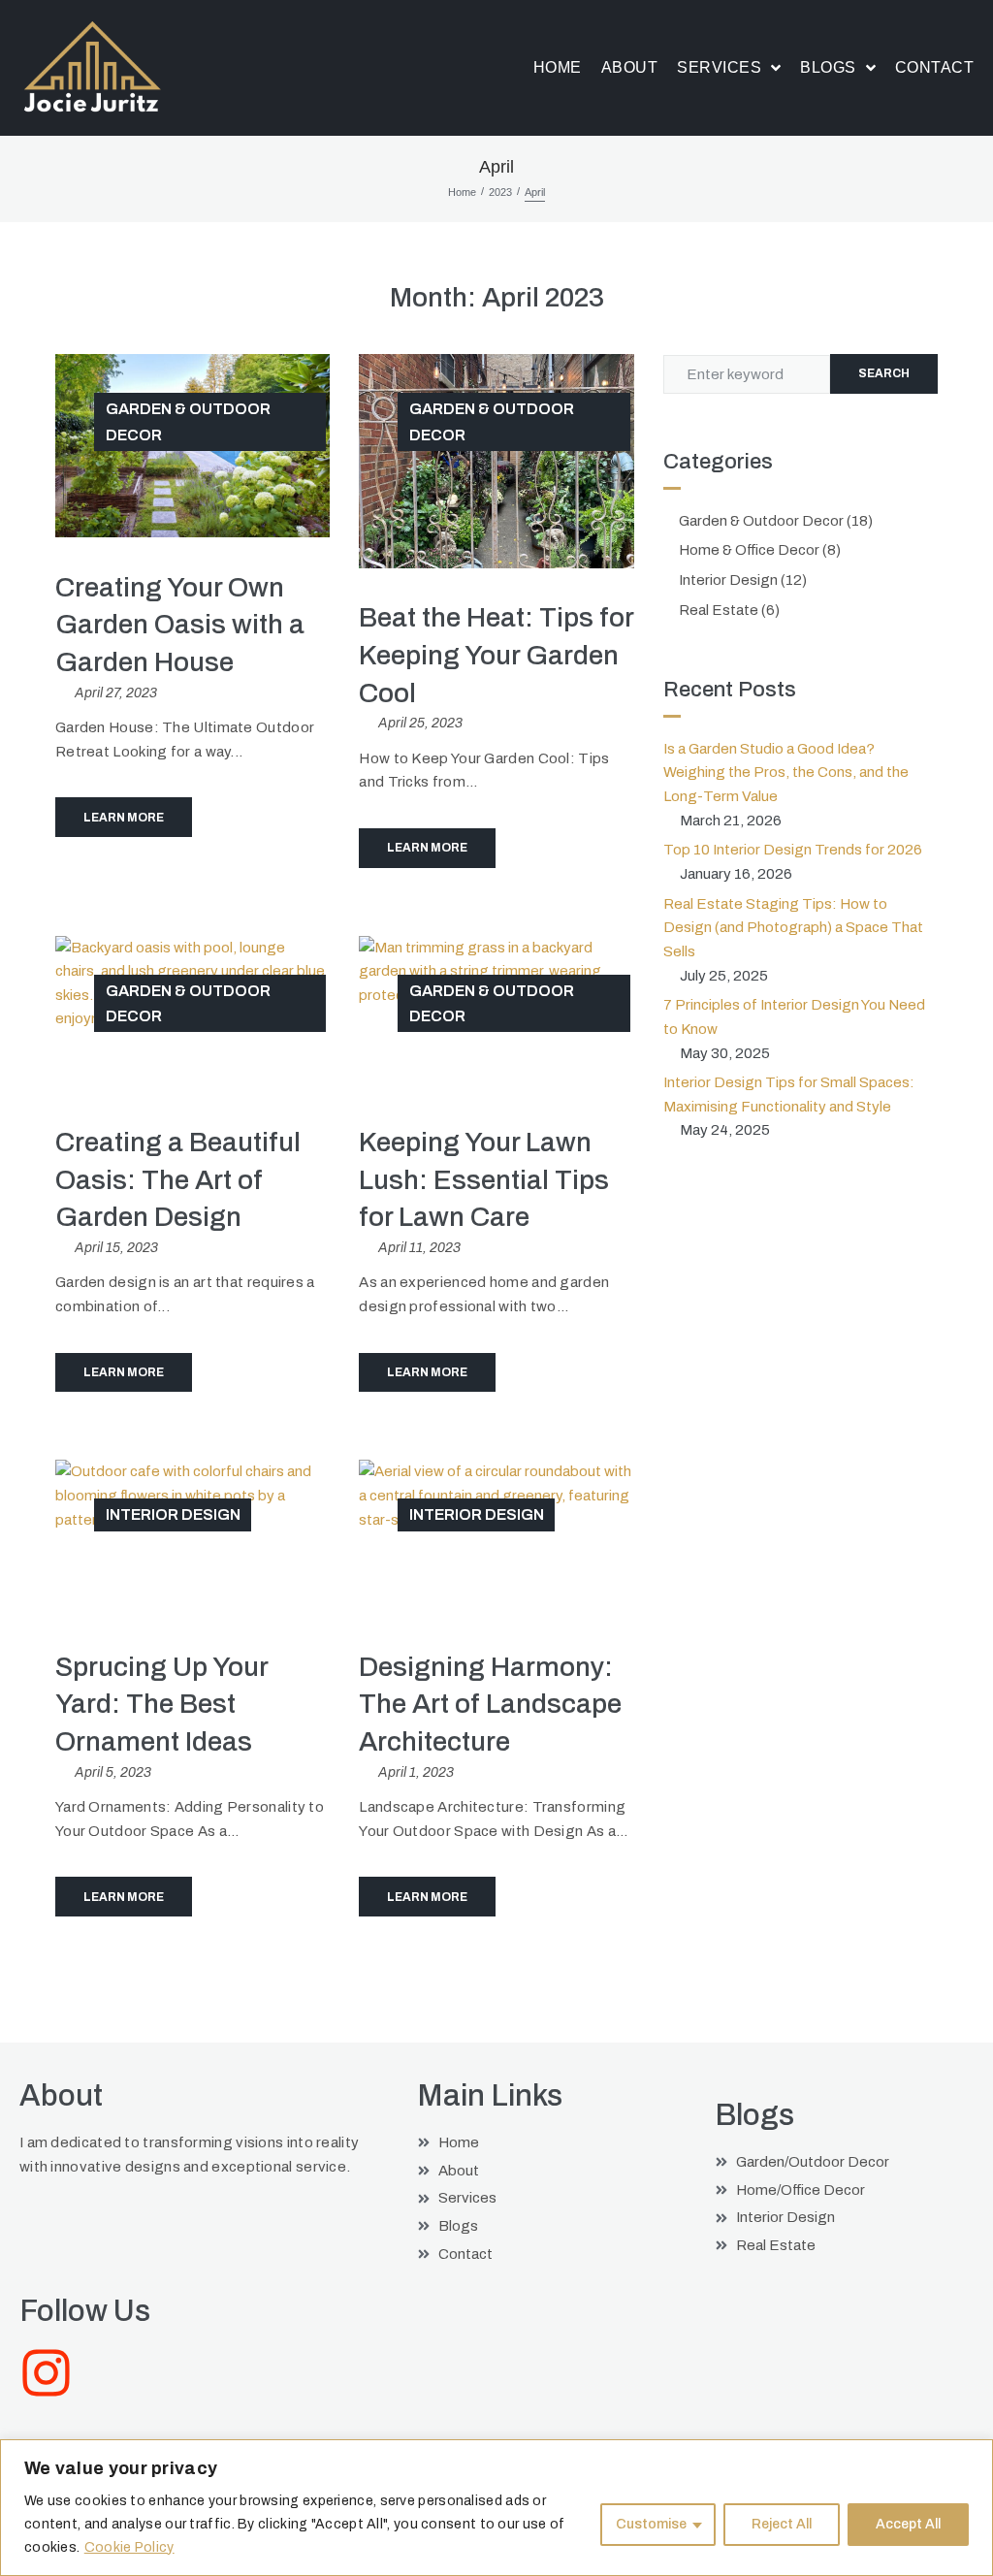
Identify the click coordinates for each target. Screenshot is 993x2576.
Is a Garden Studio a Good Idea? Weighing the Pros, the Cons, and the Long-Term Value (786, 773)
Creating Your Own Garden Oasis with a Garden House (180, 625)
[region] (496, 2508)
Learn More (124, 818)
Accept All (908, 2524)
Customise (651, 2524)
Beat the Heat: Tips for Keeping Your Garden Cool (496, 655)
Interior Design (173, 1514)
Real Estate (719, 610)
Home (462, 192)
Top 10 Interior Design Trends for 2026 (793, 850)
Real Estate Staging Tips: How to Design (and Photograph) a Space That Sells (793, 928)
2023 (500, 192)
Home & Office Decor (749, 550)
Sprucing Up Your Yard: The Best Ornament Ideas (161, 1704)
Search (884, 373)
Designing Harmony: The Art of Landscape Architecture (490, 1704)
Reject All (782, 2524)
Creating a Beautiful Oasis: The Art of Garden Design (178, 1179)
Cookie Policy (129, 2547)
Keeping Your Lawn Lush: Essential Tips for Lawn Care (484, 1179)
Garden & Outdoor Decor (188, 421)
